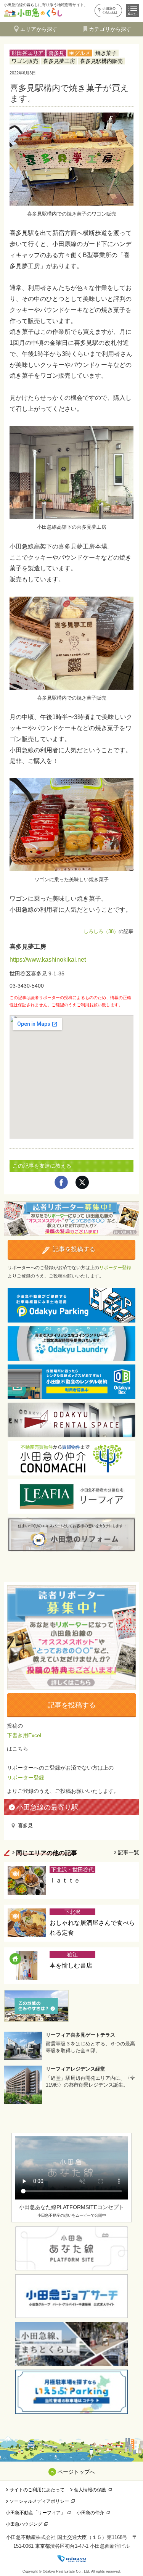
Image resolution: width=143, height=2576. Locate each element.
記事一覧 (129, 1852)
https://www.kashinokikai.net (48, 960)
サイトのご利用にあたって (37, 2490)
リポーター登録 (115, 1268)
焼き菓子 (106, 53)
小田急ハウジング (24, 2524)
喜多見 (56, 53)
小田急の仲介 (90, 2513)
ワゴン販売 (25, 61)
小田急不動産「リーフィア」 (35, 2513)
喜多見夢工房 (59, 61)
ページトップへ (76, 2472)
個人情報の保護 (90, 2490)
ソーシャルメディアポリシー (39, 2501)
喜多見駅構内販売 (101, 61)
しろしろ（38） (101, 931)
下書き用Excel (24, 1735)
